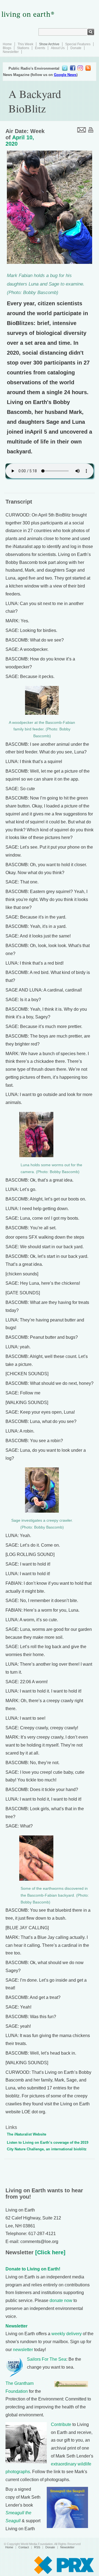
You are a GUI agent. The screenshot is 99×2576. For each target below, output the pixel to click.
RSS (37, 2547)
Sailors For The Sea (47, 2359)
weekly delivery (67, 2334)
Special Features (78, 44)
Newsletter (11, 52)
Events (40, 48)
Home (7, 44)
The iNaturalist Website (27, 2134)
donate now (61, 2300)
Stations (23, 48)
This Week (25, 44)
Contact (24, 2547)
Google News (65, 75)
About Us (58, 48)
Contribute (61, 2424)
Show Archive (49, 44)
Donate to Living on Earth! (33, 2269)
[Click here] (50, 2252)
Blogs (7, 48)
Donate (76, 48)
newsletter (23, 2350)
